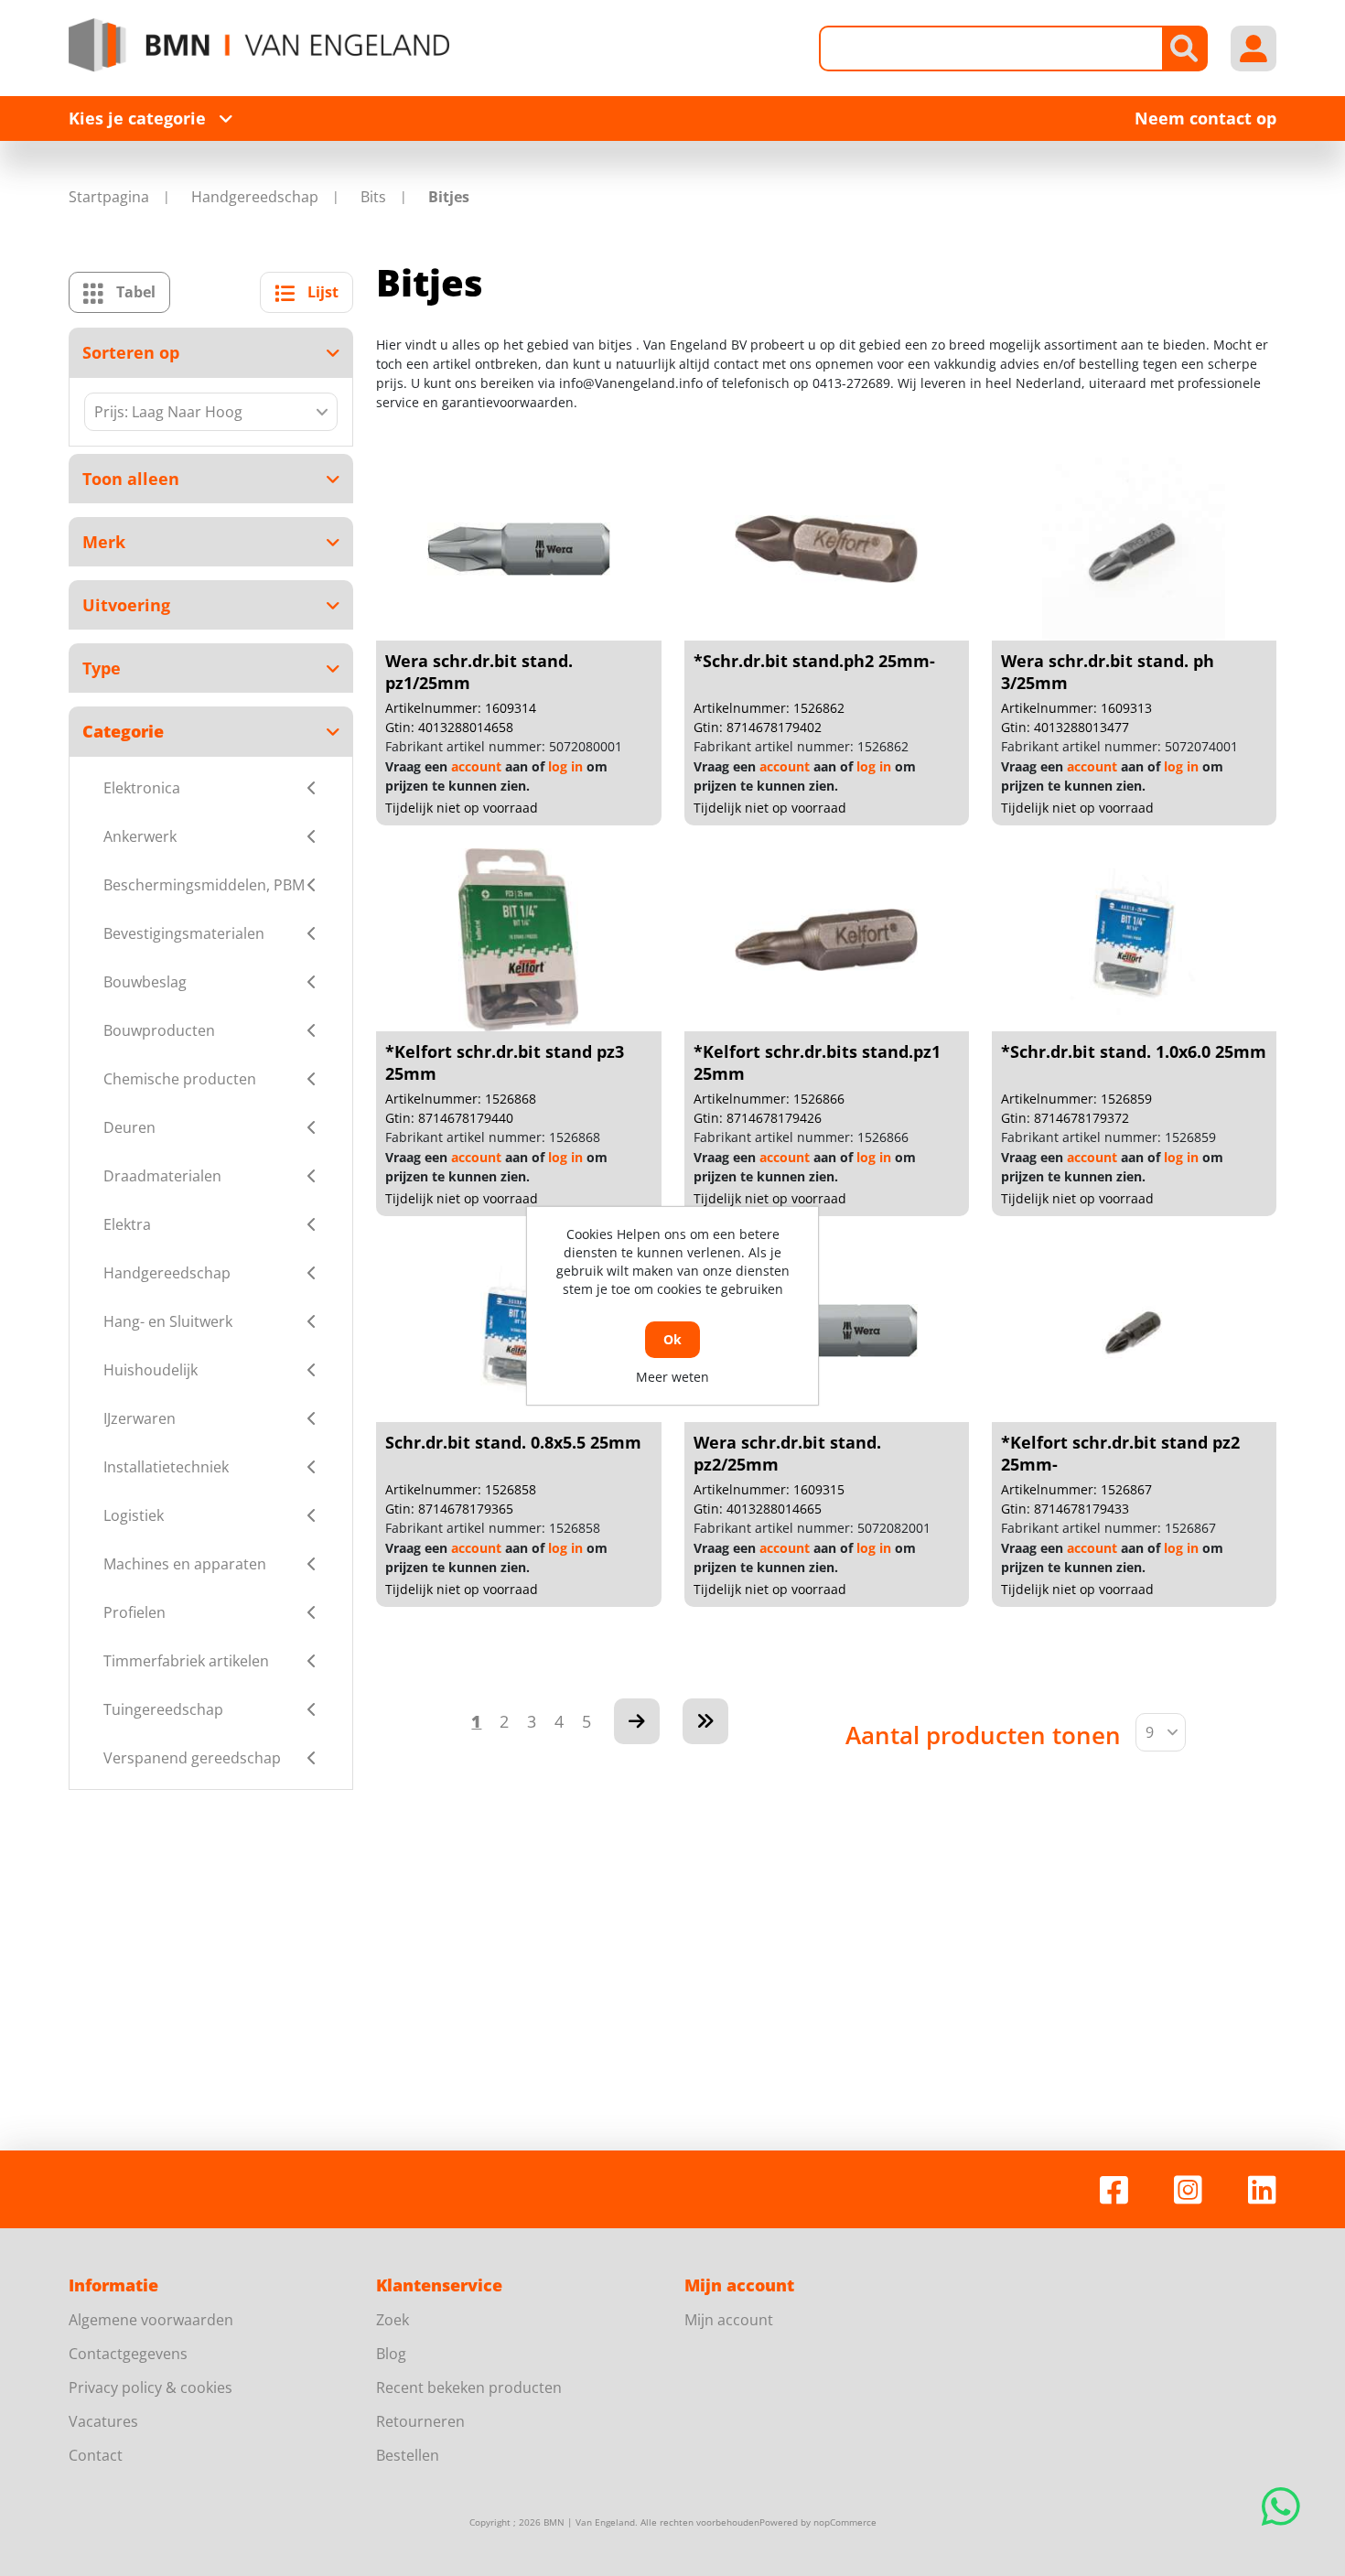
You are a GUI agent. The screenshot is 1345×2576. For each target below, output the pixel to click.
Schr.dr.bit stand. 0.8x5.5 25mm (513, 1442)
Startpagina (109, 197)
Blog (391, 2354)
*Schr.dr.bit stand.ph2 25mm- (814, 661)
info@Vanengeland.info (631, 383)
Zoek (393, 2320)
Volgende (637, 1721)
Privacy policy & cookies (151, 2387)
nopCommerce (845, 2522)
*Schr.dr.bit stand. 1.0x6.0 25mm (1134, 1051)
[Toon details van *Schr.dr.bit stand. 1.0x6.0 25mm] (1134, 940)
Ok (672, 1339)
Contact (96, 2455)
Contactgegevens (128, 2354)
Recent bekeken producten (469, 2387)
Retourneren (420, 2421)
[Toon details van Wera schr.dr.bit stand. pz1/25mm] (519, 549)
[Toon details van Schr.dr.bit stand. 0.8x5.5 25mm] (519, 1331)
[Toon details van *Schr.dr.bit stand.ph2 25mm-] (826, 549)
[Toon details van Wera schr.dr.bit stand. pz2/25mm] (826, 1331)
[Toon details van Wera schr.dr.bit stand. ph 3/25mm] (1134, 549)
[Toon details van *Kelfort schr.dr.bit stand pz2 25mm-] (1134, 1331)
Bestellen (408, 2455)
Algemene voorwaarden (151, 2320)
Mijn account (729, 2320)
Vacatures (103, 2421)
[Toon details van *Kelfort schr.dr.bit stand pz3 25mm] (519, 940)
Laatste (705, 1721)
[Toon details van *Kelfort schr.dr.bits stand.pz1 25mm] (826, 940)
